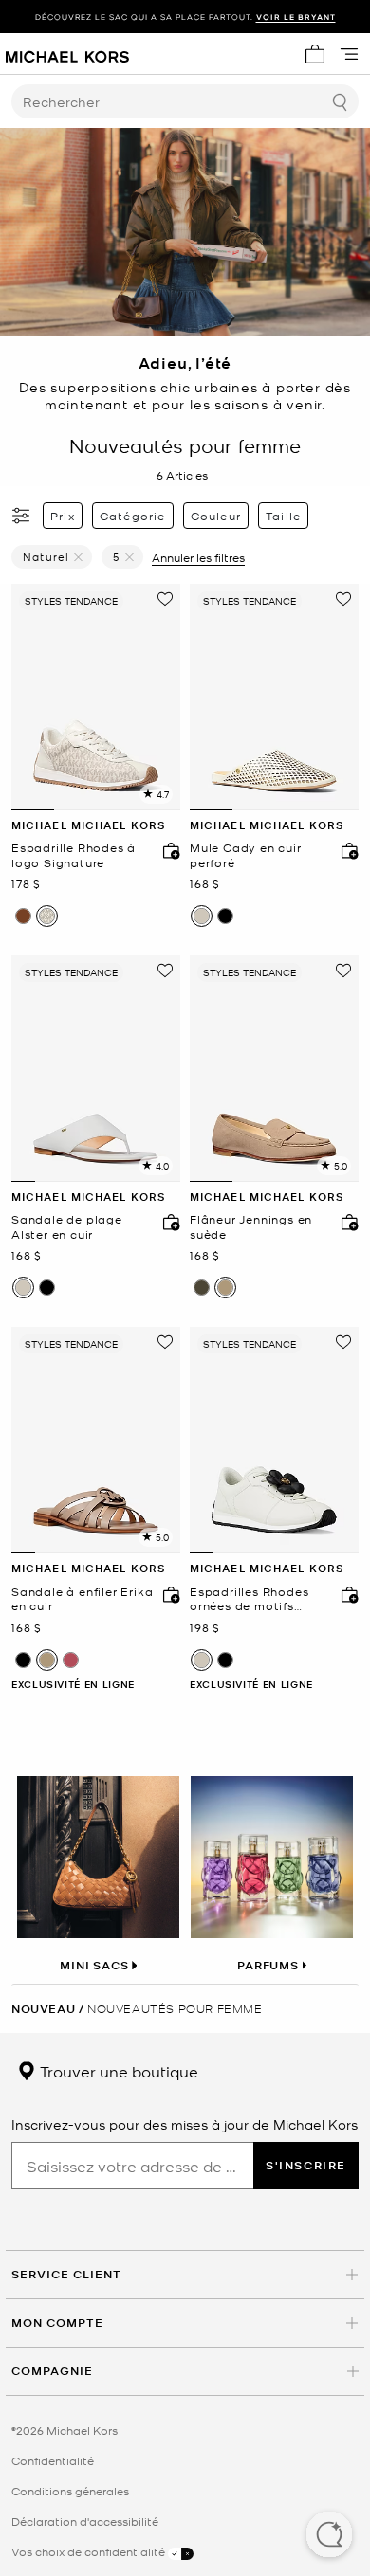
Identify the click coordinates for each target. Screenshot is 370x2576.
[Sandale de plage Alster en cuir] (96, 1069)
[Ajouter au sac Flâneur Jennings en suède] (345, 1222)
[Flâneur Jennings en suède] (274, 1069)
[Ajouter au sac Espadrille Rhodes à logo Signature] (167, 850)
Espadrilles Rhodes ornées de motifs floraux (249, 1599)
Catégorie (133, 516)
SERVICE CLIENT (66, 2274)
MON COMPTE (57, 2322)
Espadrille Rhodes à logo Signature (74, 855)
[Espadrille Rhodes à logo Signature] (96, 697)
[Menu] (349, 54)
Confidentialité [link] (53, 2460)
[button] (329, 2536)
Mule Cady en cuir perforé (246, 855)
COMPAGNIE (52, 2371)
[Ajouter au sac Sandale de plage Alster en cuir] (167, 1222)
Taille (283, 516)
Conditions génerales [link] (70, 2491)
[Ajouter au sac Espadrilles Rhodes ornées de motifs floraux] (345, 1594)
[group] (185, 17)
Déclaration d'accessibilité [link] (85, 2521)
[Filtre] (22, 516)
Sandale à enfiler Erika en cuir (82, 1599)
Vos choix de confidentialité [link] (90, 2551)
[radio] (23, 916)
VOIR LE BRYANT (296, 17)
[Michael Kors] (67, 54)
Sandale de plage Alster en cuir (67, 1227)
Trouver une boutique (117, 2071)
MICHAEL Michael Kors (88, 825)
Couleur (216, 516)
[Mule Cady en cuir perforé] (274, 697)
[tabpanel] (96, 697)
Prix (63, 516)
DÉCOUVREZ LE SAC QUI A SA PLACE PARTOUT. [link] (185, 17)
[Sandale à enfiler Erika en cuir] (96, 1440)
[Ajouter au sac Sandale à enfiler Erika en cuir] (167, 1594)
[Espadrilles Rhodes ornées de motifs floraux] (274, 1440)
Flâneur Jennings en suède (251, 1227)
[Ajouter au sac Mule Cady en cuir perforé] (345, 850)
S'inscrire (306, 2165)
